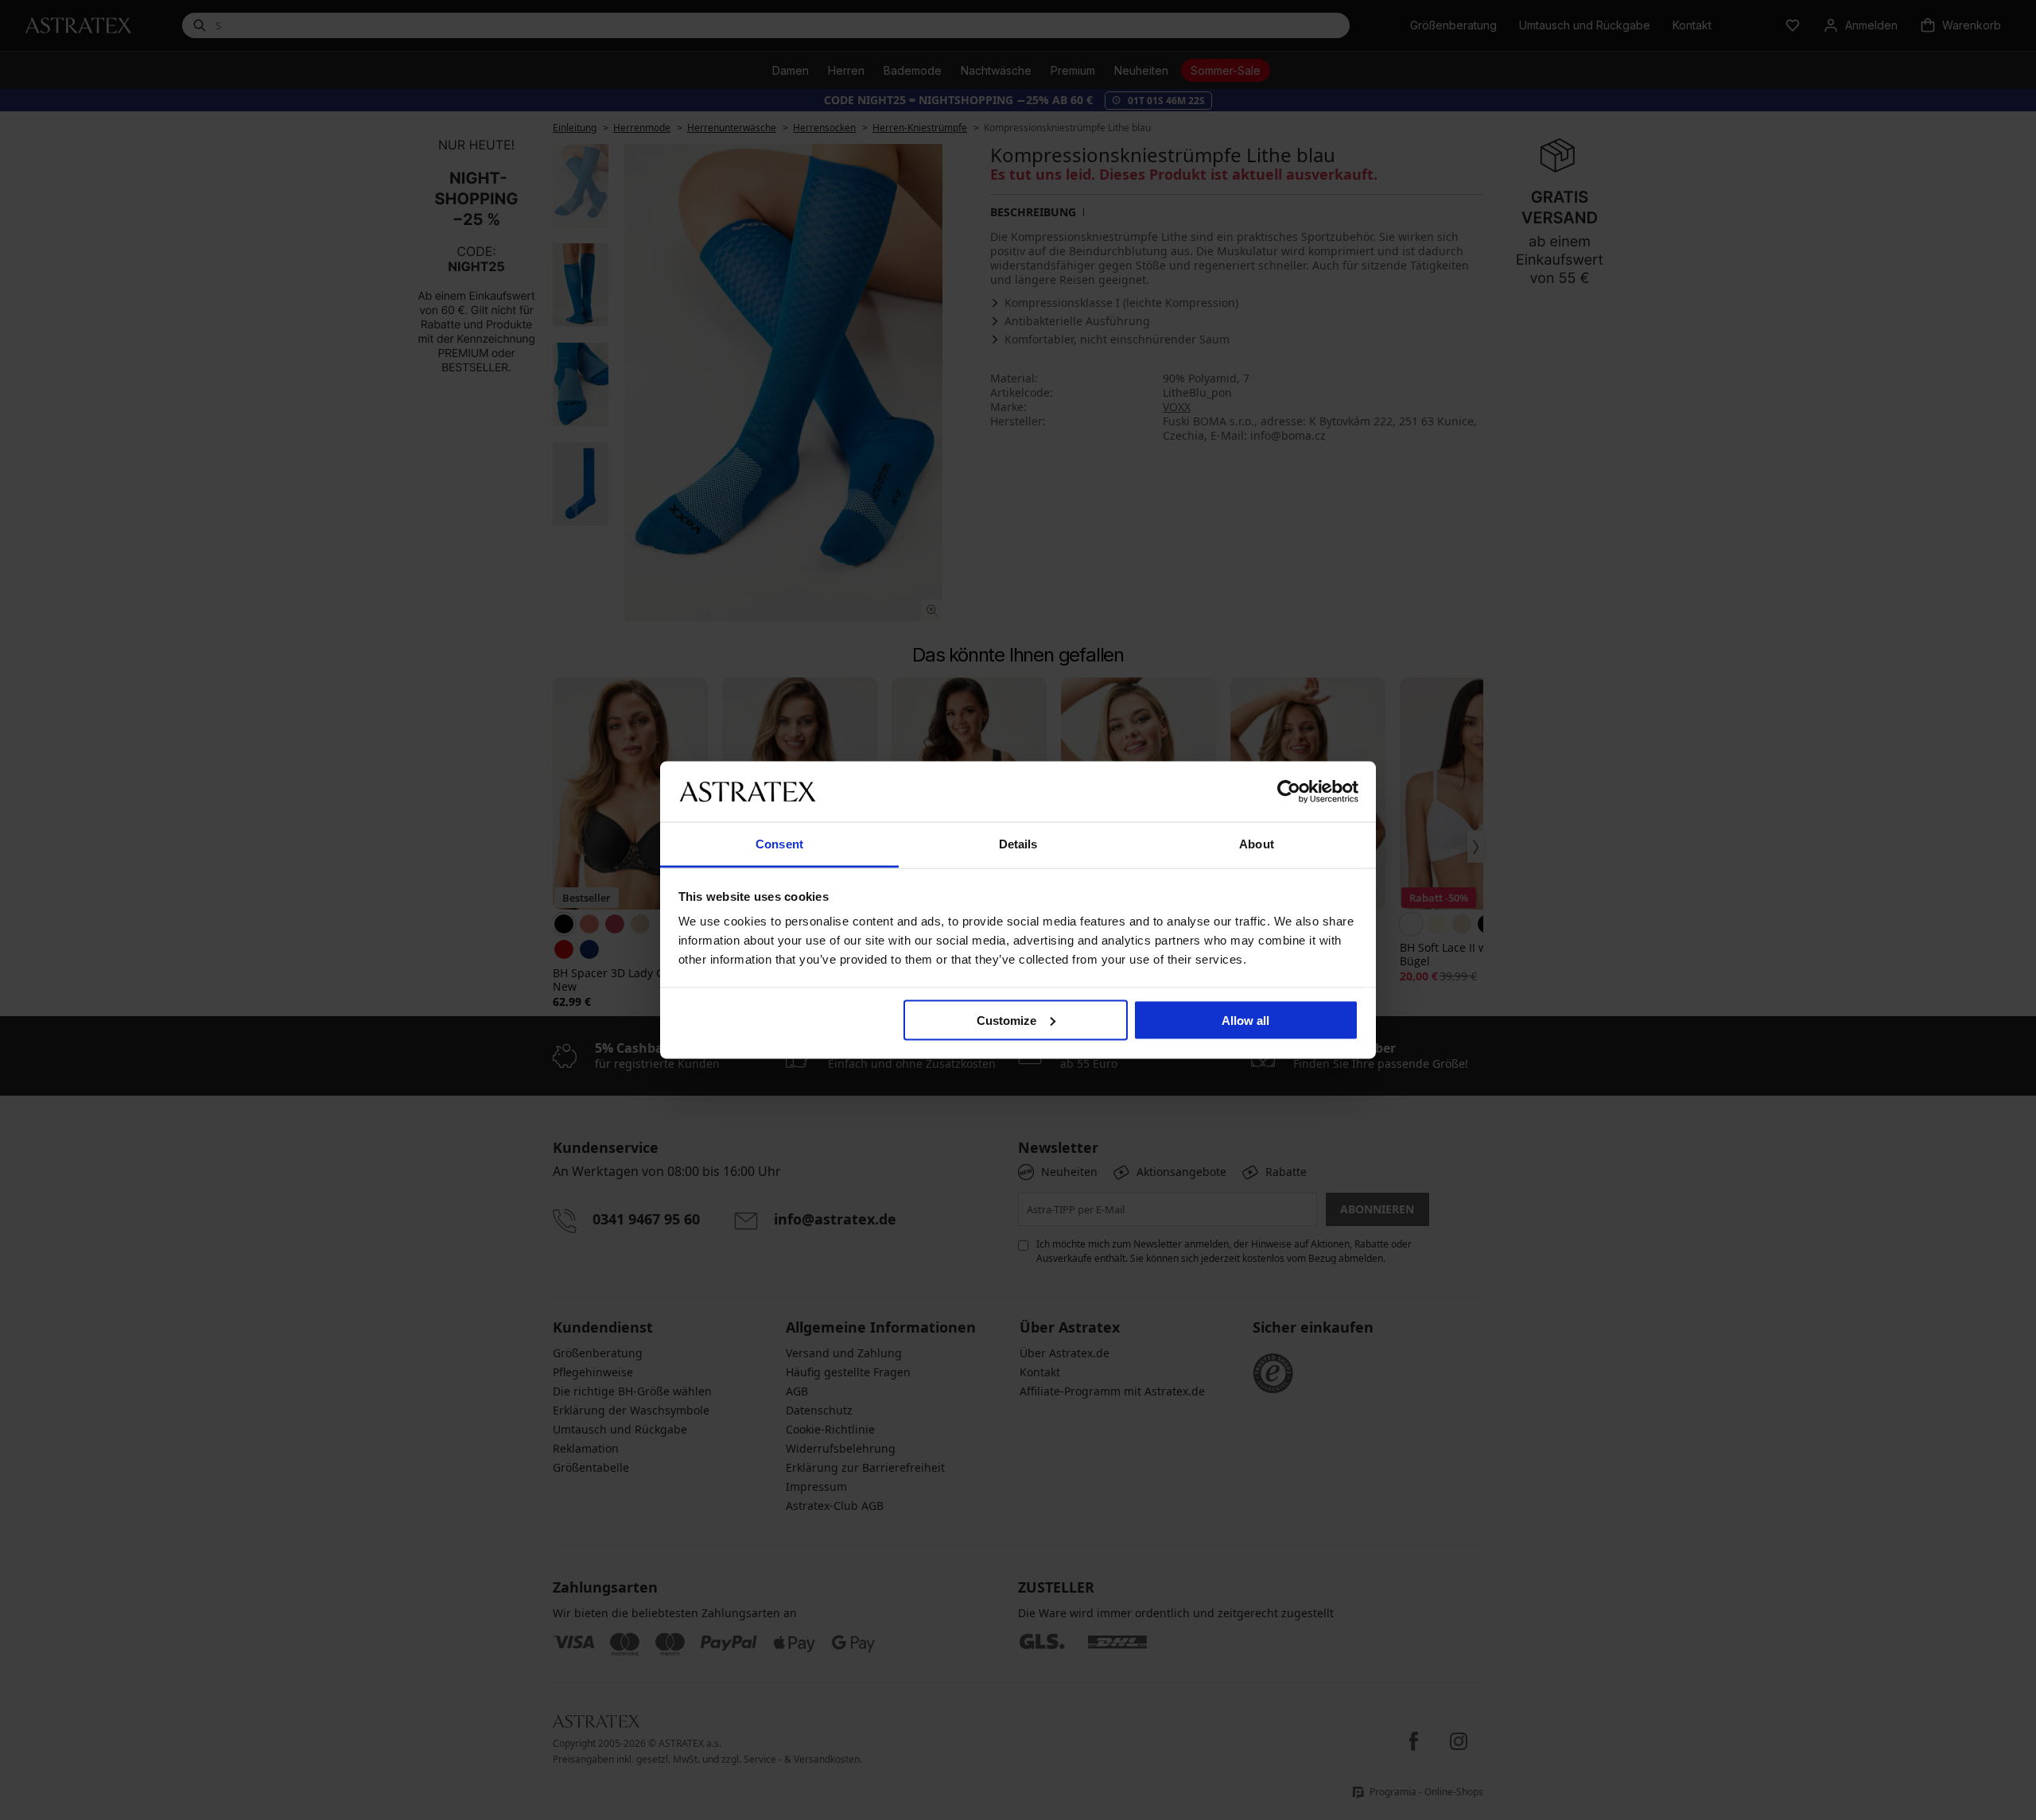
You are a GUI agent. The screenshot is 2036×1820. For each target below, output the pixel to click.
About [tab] (1257, 844)
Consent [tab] (779, 844)
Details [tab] (1018, 844)
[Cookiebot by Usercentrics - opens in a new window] (1289, 791)
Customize (1006, 1020)
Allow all (1245, 1020)
